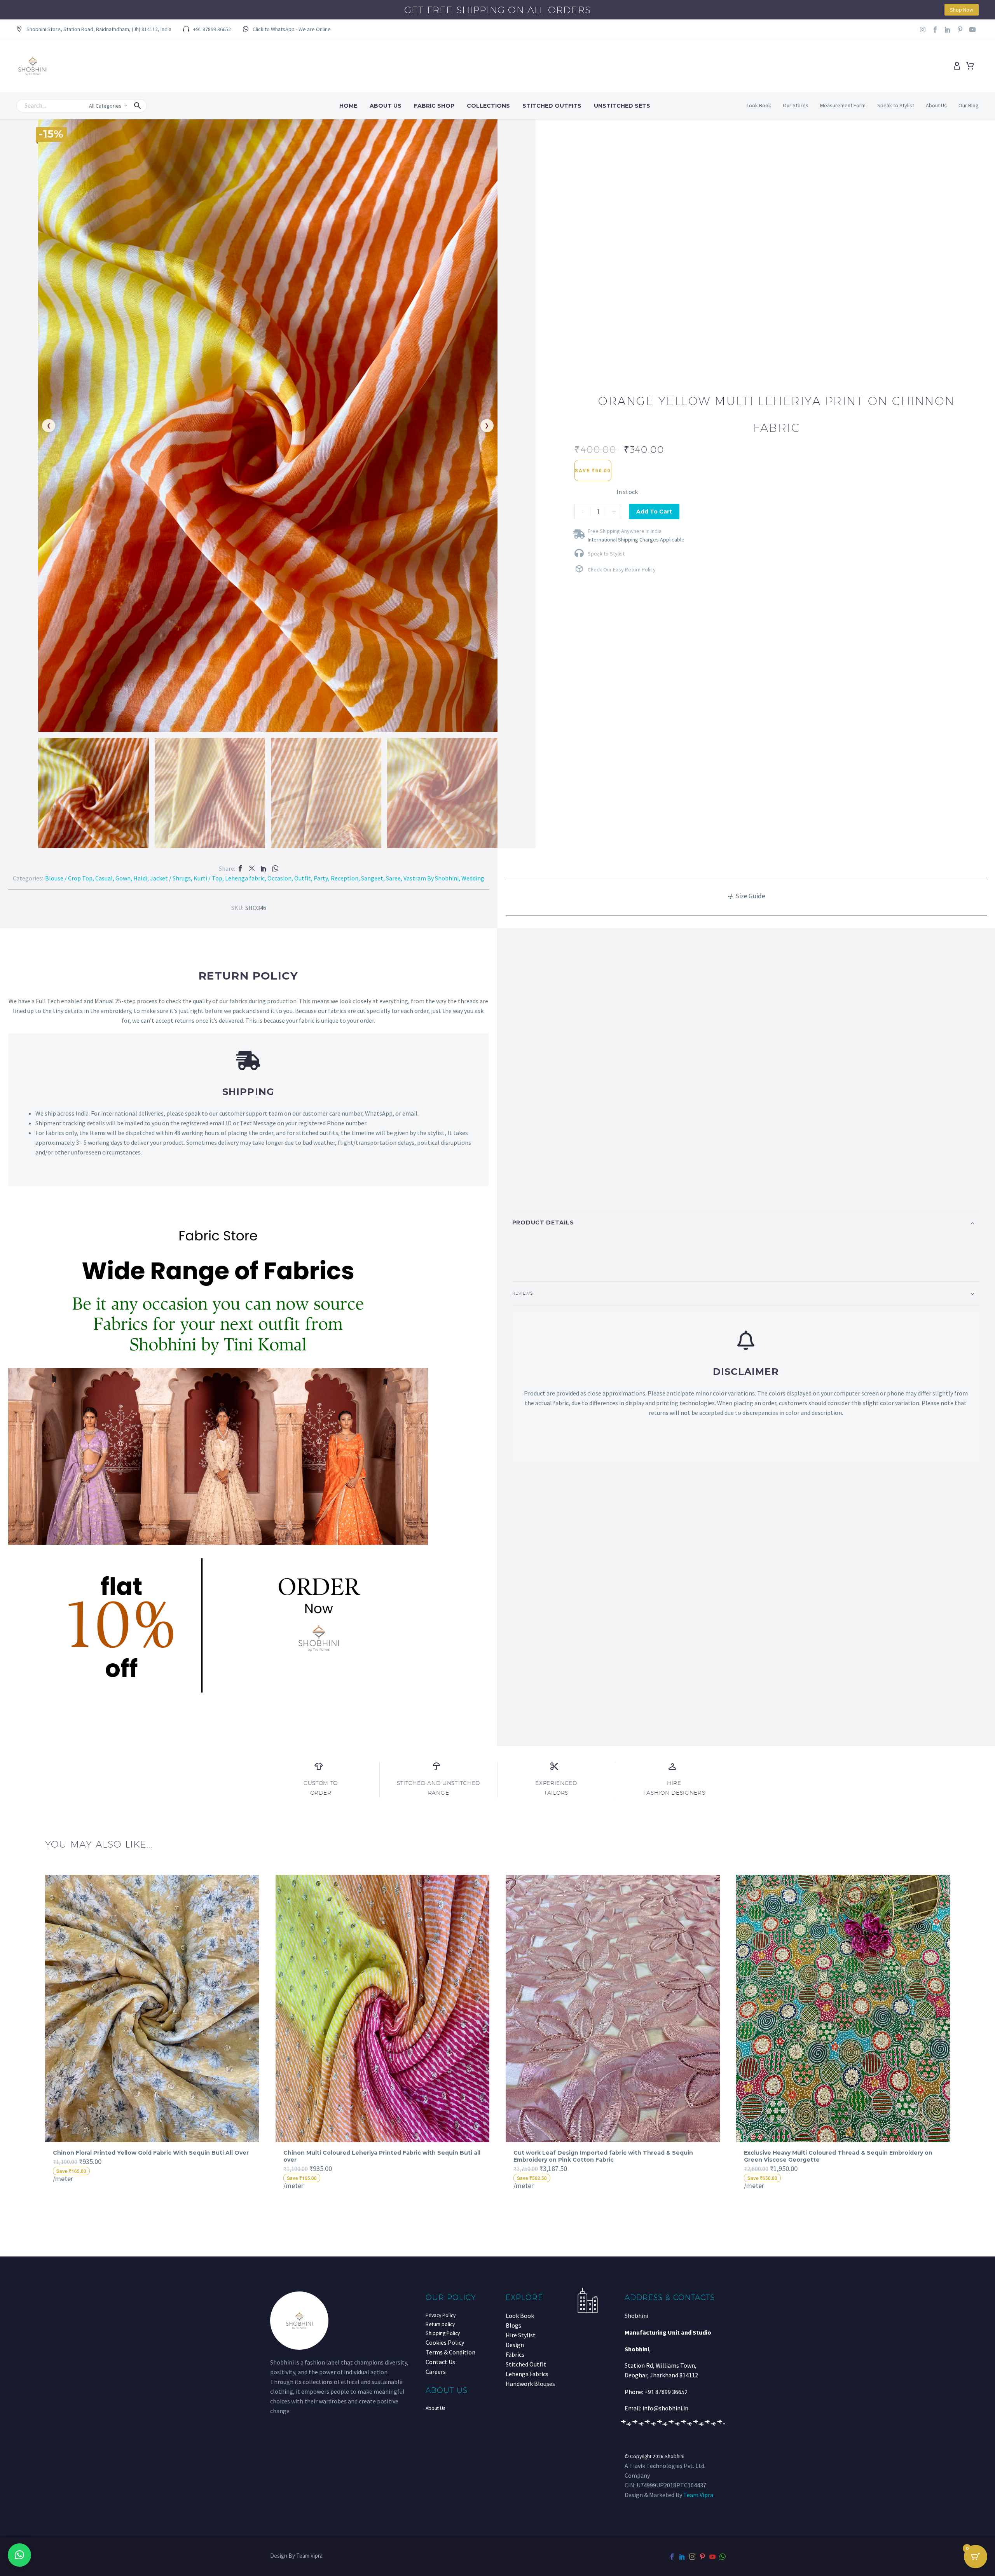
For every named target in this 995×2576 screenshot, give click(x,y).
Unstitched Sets (622, 106)
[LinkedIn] (264, 868)
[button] (94, 30)
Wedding (473, 878)
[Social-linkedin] (948, 30)
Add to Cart (654, 512)
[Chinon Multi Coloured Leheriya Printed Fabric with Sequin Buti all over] (153, 2008)
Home (348, 106)
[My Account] (957, 66)
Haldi (140, 878)
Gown (123, 878)
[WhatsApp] (275, 868)
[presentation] (40, 2032)
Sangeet (372, 878)
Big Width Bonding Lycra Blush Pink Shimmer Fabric (821, 2153)
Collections (488, 106)
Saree (393, 878)
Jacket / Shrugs (170, 878)
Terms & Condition (450, 2352)
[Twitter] (252, 868)
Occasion (279, 878)
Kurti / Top (208, 878)
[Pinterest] (702, 2557)
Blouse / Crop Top (69, 878)
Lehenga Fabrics (527, 2374)
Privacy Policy (441, 2315)
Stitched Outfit (526, 2364)
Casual (104, 878)
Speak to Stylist (896, 105)
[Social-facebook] (935, 30)
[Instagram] (923, 30)
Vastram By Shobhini (431, 878)
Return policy (440, 2324)
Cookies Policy (445, 2342)
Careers (436, 2372)
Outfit (303, 878)
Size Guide (750, 896)
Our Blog (969, 105)
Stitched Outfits (552, 106)
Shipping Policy (443, 2333)
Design (515, 2345)
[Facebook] (240, 868)
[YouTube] (712, 2557)
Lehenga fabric (245, 878)
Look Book (759, 105)
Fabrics (515, 2354)
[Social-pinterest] (960, 30)
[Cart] (970, 66)
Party (321, 878)
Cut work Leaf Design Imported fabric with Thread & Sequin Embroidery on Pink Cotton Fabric (373, 2156)
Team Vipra (698, 2495)
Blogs (513, 2325)
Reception (345, 878)
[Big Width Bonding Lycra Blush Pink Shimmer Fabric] (843, 2008)
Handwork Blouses (530, 2384)
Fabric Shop (434, 106)
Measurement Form (843, 105)
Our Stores (796, 105)
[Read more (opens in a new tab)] (287, 30)
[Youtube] (972, 30)
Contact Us (440, 2362)
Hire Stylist (521, 2335)
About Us (386, 106)
